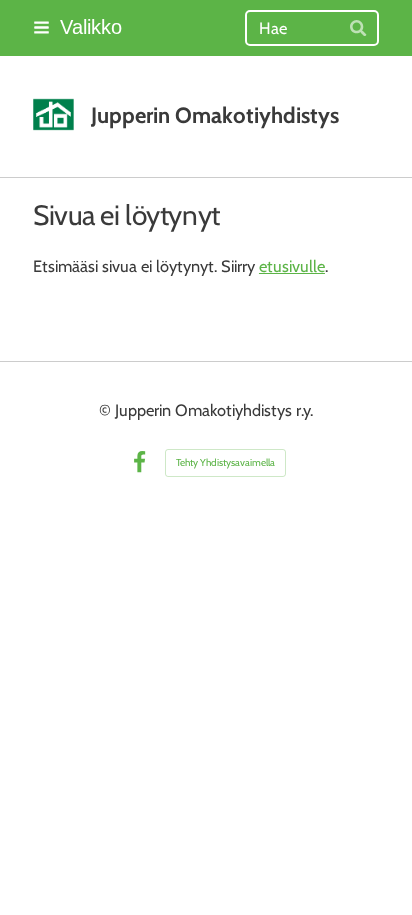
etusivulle (292, 266)
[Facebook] (139, 462)
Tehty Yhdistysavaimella (225, 462)
